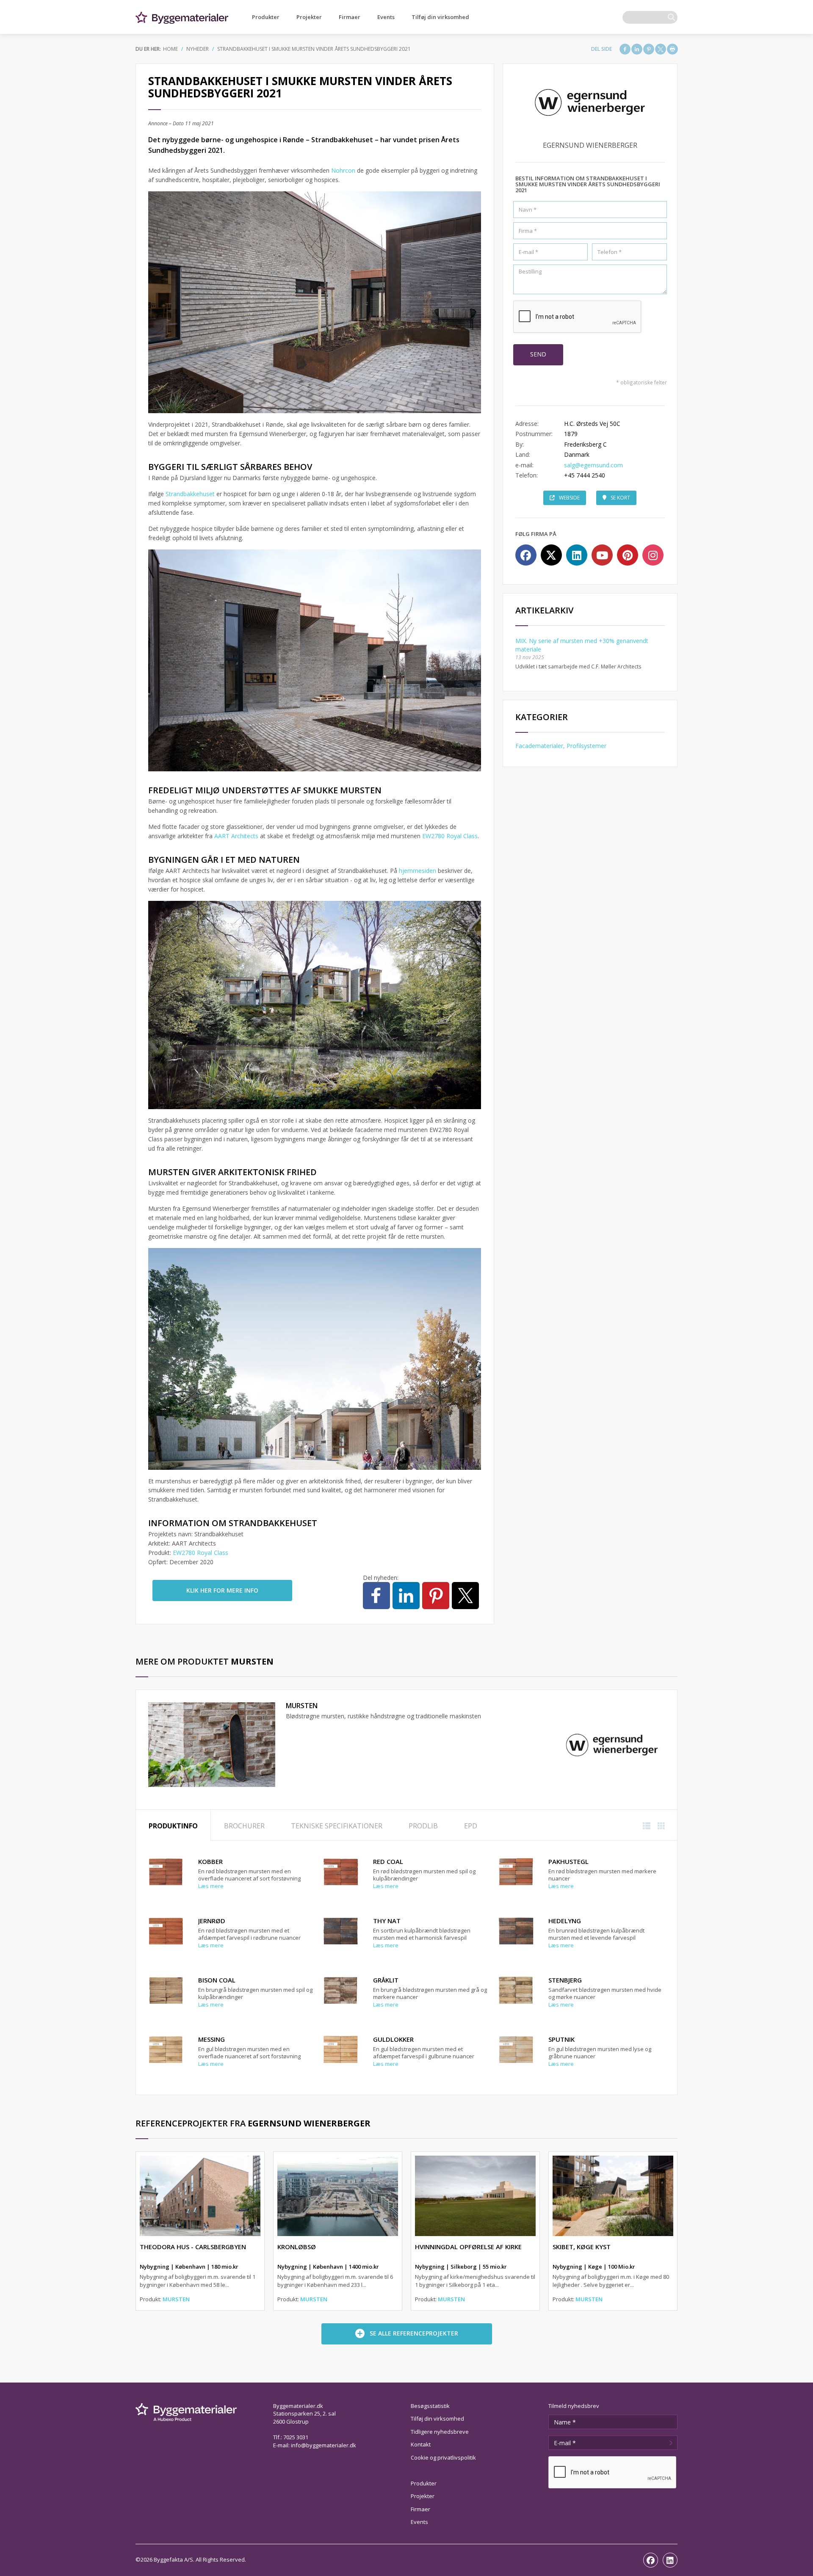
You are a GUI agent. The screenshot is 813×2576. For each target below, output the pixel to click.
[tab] (173, 1825)
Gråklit (386, 1980)
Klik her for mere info (222, 1590)
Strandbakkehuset (191, 494)
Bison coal (217, 1980)
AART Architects (236, 836)
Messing (212, 2039)
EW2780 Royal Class (450, 836)
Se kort (620, 498)
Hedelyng (565, 1921)
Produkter (266, 17)
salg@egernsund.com (593, 465)
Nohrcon (344, 170)
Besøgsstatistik (430, 2406)
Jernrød (212, 1921)
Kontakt (421, 2444)
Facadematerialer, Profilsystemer (561, 746)
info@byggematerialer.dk (324, 2445)
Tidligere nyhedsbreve (440, 2432)
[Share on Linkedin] (637, 49)
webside (569, 498)
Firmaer (350, 17)
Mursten (302, 1706)
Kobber (210, 1861)
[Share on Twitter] (661, 49)
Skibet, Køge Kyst (582, 2247)
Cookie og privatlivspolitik (443, 2457)
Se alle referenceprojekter (414, 2333)
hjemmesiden (418, 871)
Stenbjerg (565, 1980)
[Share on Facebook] (625, 49)
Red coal (388, 1861)
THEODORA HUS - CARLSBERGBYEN (193, 2247)
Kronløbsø (297, 2247)
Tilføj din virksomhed (440, 17)
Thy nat (387, 1921)
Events (386, 17)
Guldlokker (393, 2039)
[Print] (672, 49)
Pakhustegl (568, 1861)
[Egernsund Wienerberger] (612, 1744)
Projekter (309, 17)
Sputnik (561, 2039)
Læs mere (211, 1886)
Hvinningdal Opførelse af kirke (468, 2247)
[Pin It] (649, 49)
